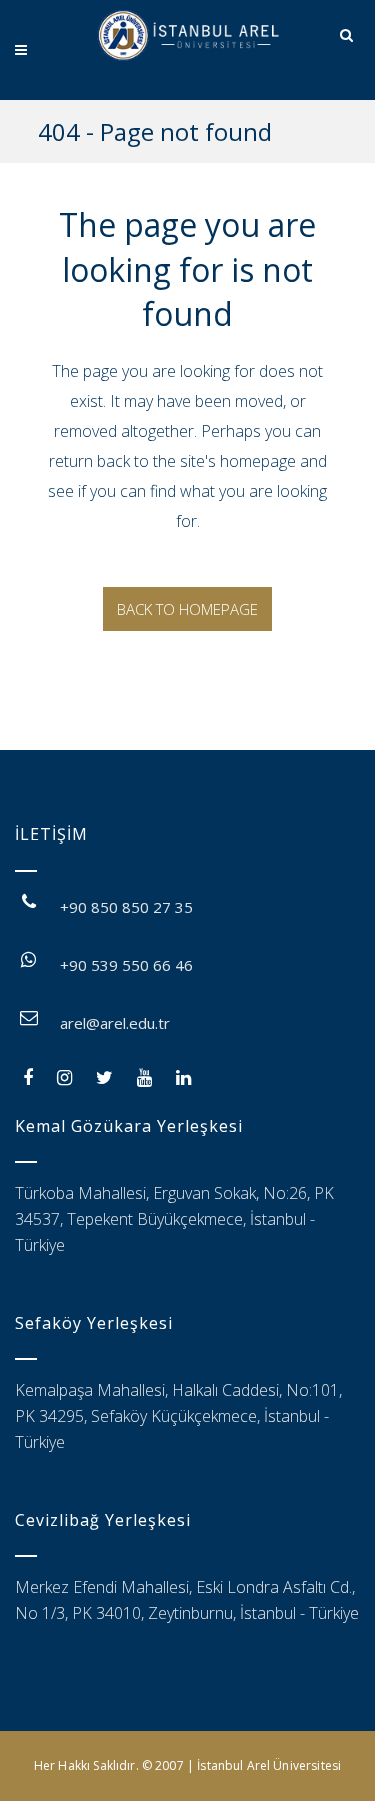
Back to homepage (187, 609)
